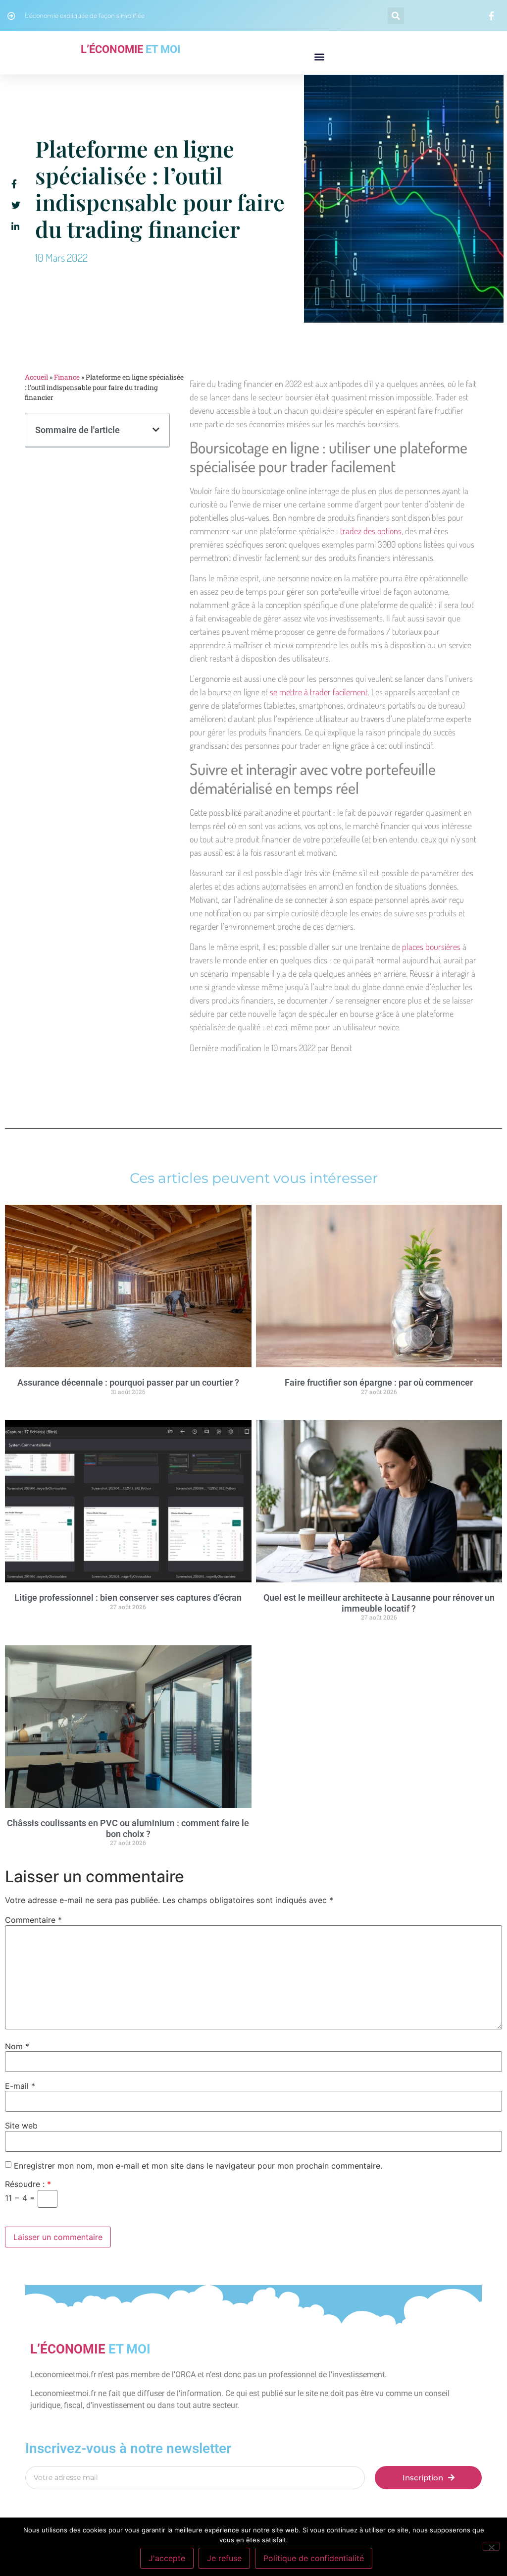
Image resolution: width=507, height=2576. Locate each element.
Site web (21, 2126)
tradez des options (371, 531)
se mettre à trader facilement (319, 692)
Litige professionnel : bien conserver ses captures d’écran (128, 1597)
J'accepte (167, 2558)
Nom (17, 2046)
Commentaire (33, 1920)
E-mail (20, 2086)
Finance (67, 377)
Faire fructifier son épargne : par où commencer (379, 1382)
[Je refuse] (491, 2546)
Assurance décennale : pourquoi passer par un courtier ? (128, 1382)
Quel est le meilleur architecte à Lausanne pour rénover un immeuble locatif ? (379, 1603)
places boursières (431, 947)
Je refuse (224, 2558)
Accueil (36, 377)
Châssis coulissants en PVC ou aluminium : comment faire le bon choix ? (128, 1828)
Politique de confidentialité (314, 2558)
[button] (396, 16)
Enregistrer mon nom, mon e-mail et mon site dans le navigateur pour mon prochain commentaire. (198, 2166)
